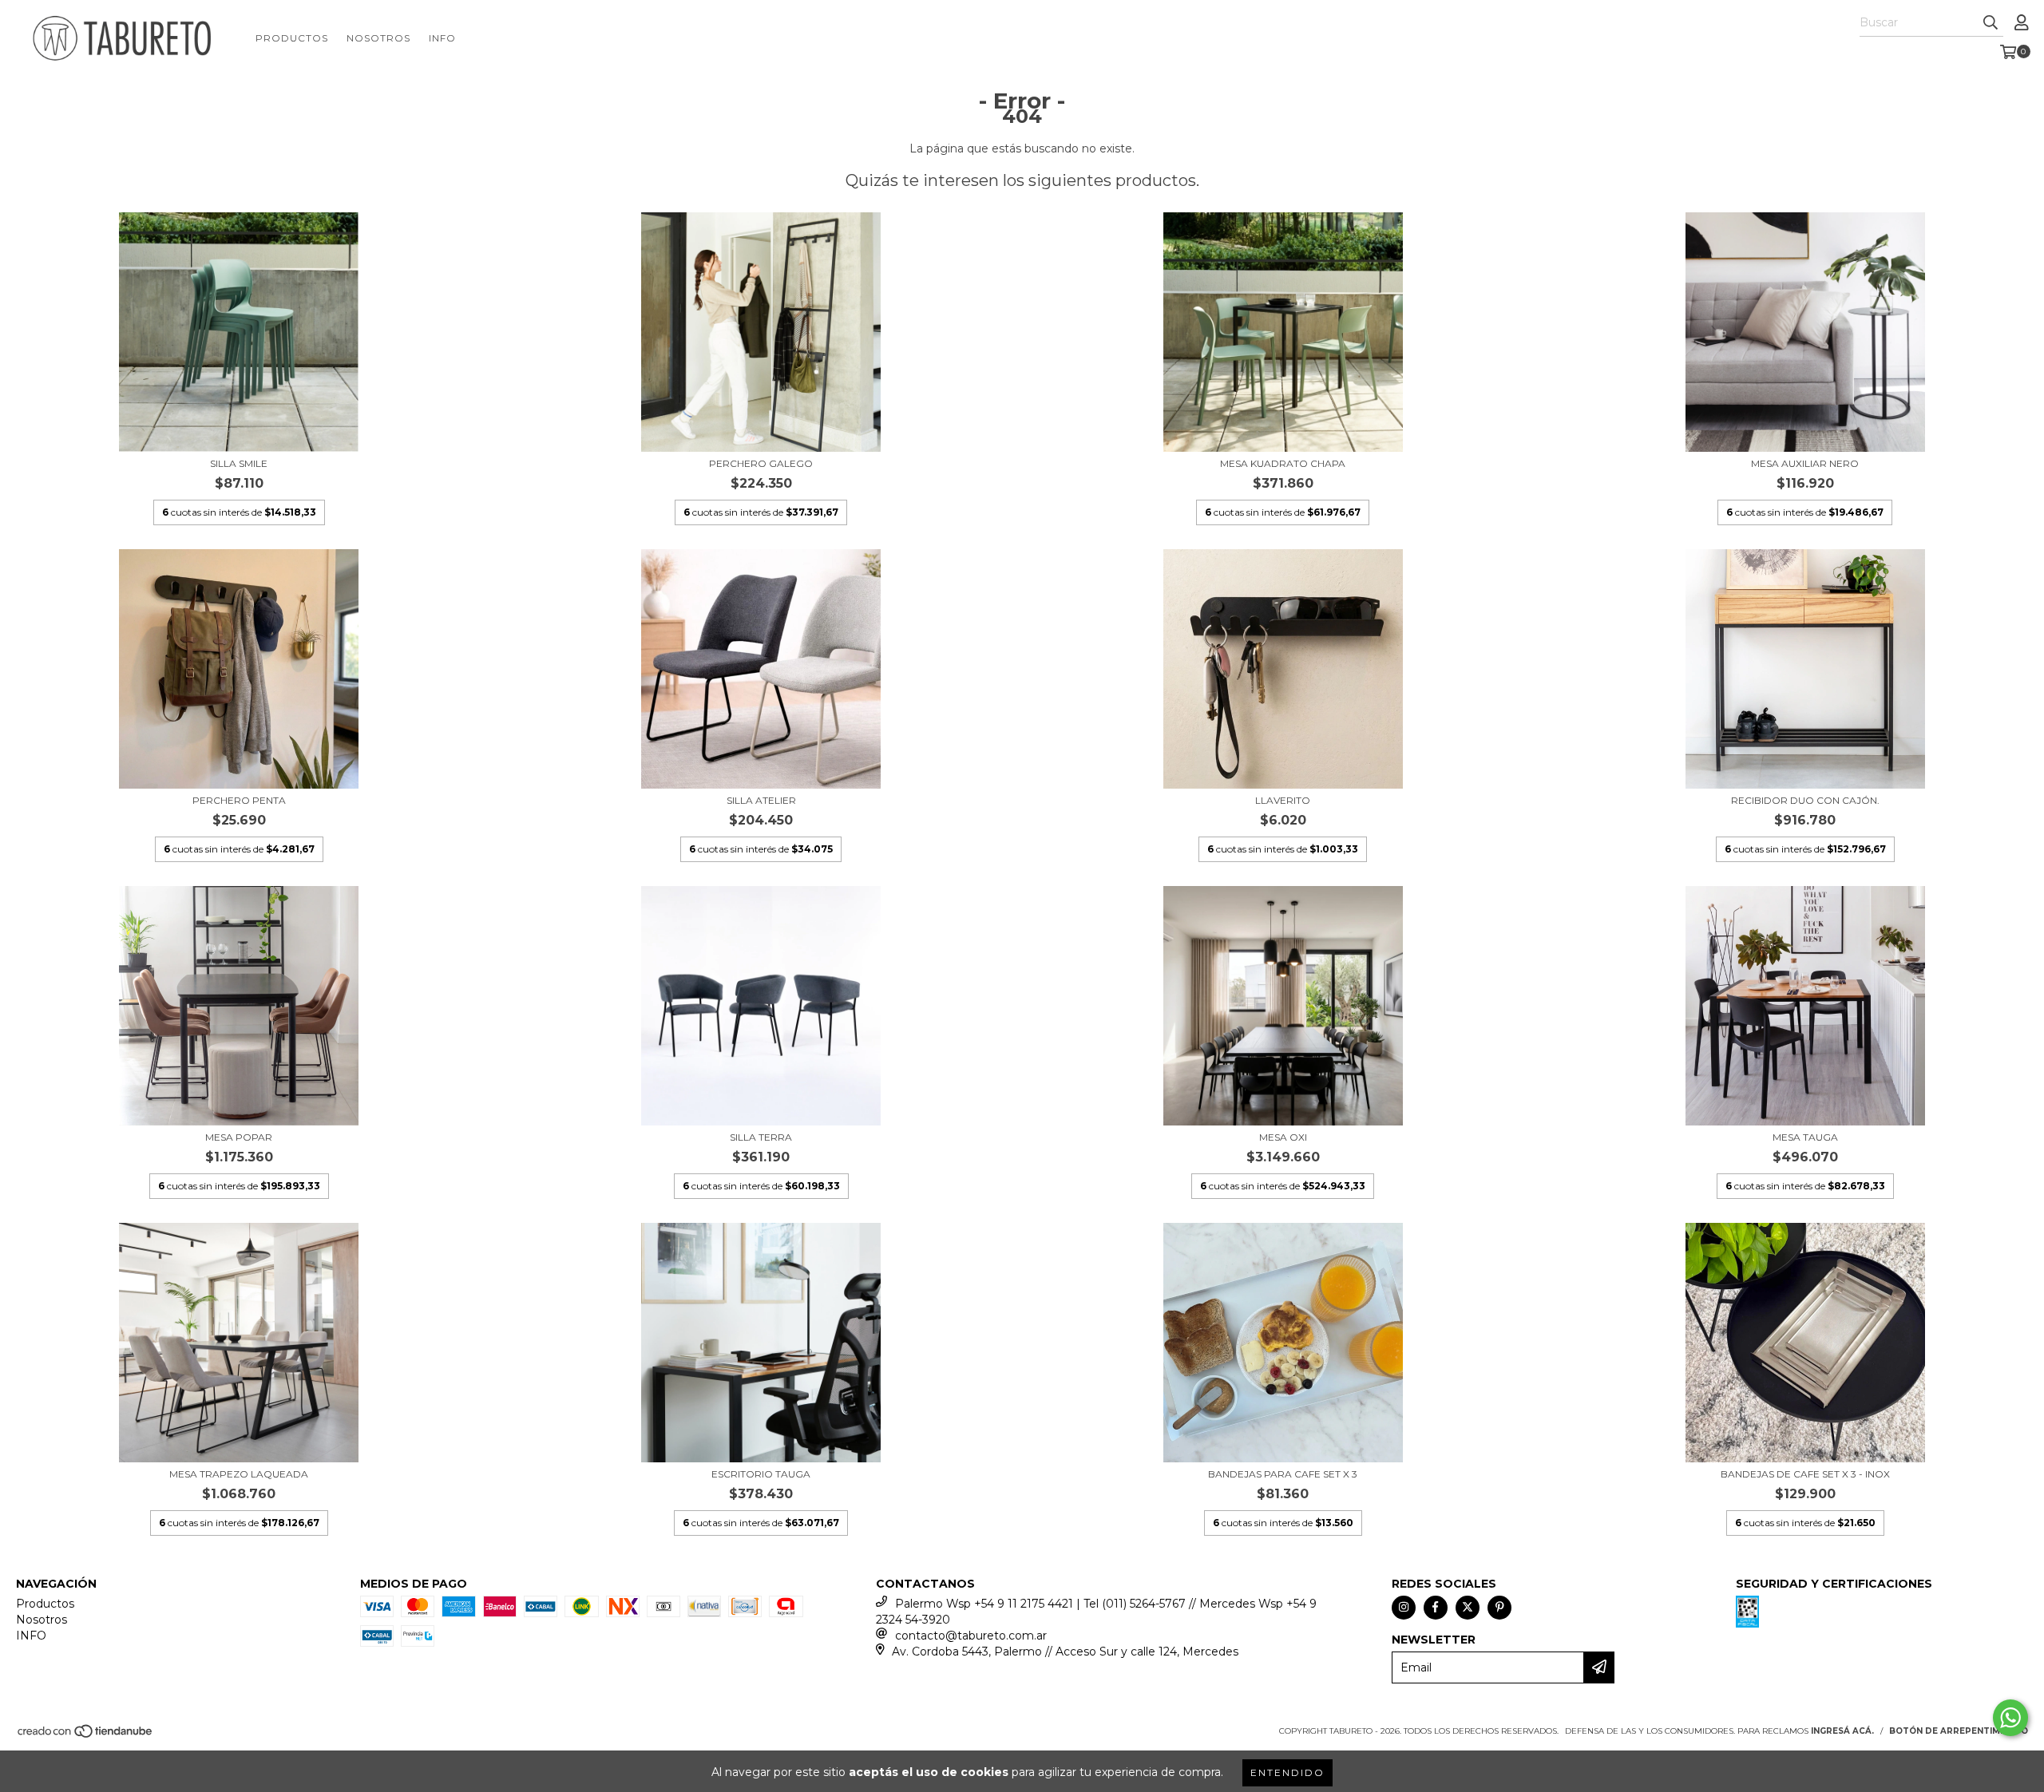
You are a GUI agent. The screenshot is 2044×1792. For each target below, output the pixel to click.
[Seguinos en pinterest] (1499, 1608)
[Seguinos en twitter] (1468, 1608)
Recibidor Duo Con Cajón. (1805, 800)
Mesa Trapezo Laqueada (239, 1474)
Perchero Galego (761, 463)
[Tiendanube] (86, 1736)
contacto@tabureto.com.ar (971, 1636)
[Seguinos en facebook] (1436, 1608)
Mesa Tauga (1805, 1137)
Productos (292, 38)
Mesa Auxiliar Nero (1805, 463)
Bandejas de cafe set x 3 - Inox (1805, 1474)
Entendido (1287, 1772)
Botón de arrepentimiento (1959, 1731)
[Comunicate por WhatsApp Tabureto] (2010, 1718)
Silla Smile (239, 463)
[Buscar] (1991, 22)
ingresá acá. (1842, 1731)
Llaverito (1283, 800)
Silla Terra (761, 1137)
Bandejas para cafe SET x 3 (1283, 1474)
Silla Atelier (761, 800)
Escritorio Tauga (761, 1474)
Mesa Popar (239, 1137)
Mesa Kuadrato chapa (1283, 463)
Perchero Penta (239, 800)
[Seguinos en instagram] (1404, 1608)
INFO (442, 38)
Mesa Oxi (1283, 1137)
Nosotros (378, 38)
